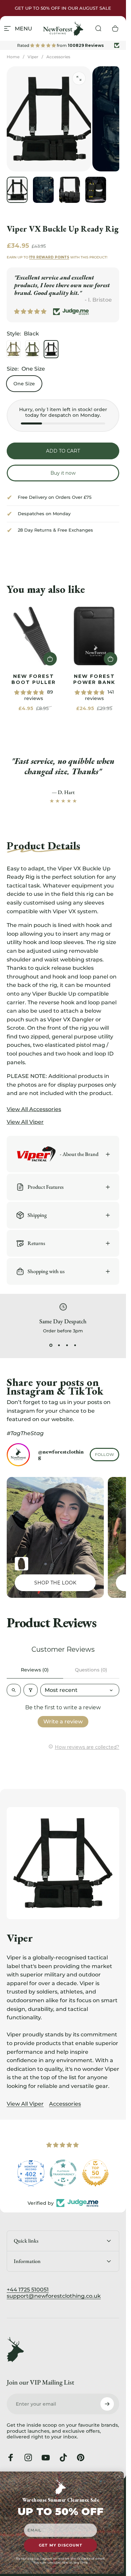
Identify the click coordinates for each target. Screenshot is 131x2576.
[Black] (51, 349)
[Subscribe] (107, 2404)
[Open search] (14, 1690)
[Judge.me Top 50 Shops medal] (95, 2173)
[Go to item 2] (43, 190)
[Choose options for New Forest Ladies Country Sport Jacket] (21, 1564)
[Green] (32, 349)
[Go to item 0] (17, 190)
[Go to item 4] (96, 190)
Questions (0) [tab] (91, 1670)
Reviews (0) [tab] (35, 1670)
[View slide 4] (75, 1345)
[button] (50, 659)
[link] (34, 636)
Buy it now (63, 473)
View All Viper (25, 2104)
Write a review (63, 1722)
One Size (24, 384)
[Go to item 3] (70, 190)
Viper (33, 57)
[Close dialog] (119, 2476)
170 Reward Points (49, 257)
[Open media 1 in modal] (79, 78)
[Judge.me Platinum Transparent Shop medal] (63, 2173)
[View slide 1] (51, 1345)
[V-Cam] (13, 349)
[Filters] (31, 1690)
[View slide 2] (59, 1345)
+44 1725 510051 (28, 2290)
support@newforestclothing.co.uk (54, 2296)
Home (13, 57)
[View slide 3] (67, 1345)
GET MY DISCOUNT (61, 2546)
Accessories (58, 57)
